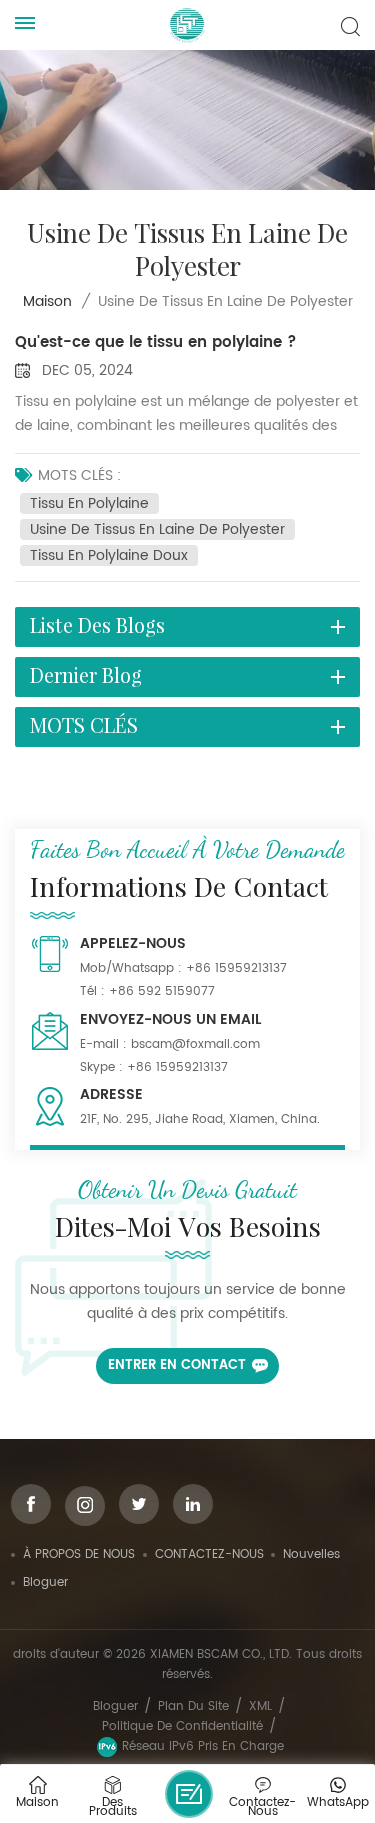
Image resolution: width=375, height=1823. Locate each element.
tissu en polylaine (89, 503)
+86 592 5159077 (162, 991)
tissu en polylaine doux (109, 555)
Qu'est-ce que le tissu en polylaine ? (156, 343)
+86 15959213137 (236, 968)
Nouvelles (311, 1554)
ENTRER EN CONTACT (177, 1365)
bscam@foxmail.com (195, 1044)
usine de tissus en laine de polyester (157, 529)
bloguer (45, 1582)
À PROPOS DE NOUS (79, 1554)
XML (260, 1706)
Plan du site (193, 1706)
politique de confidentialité (182, 1726)
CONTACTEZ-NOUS (209, 1554)
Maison (47, 301)
